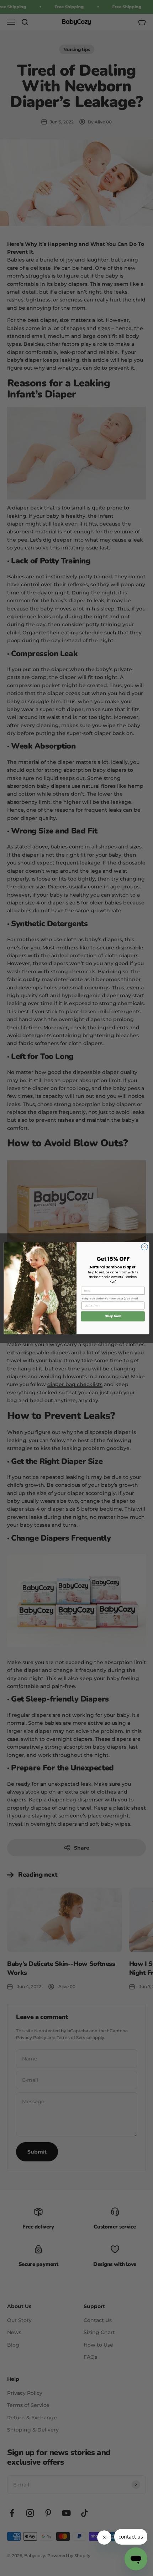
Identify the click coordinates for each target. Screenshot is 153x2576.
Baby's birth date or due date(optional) (110, 1298)
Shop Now (113, 1316)
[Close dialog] (144, 1247)
